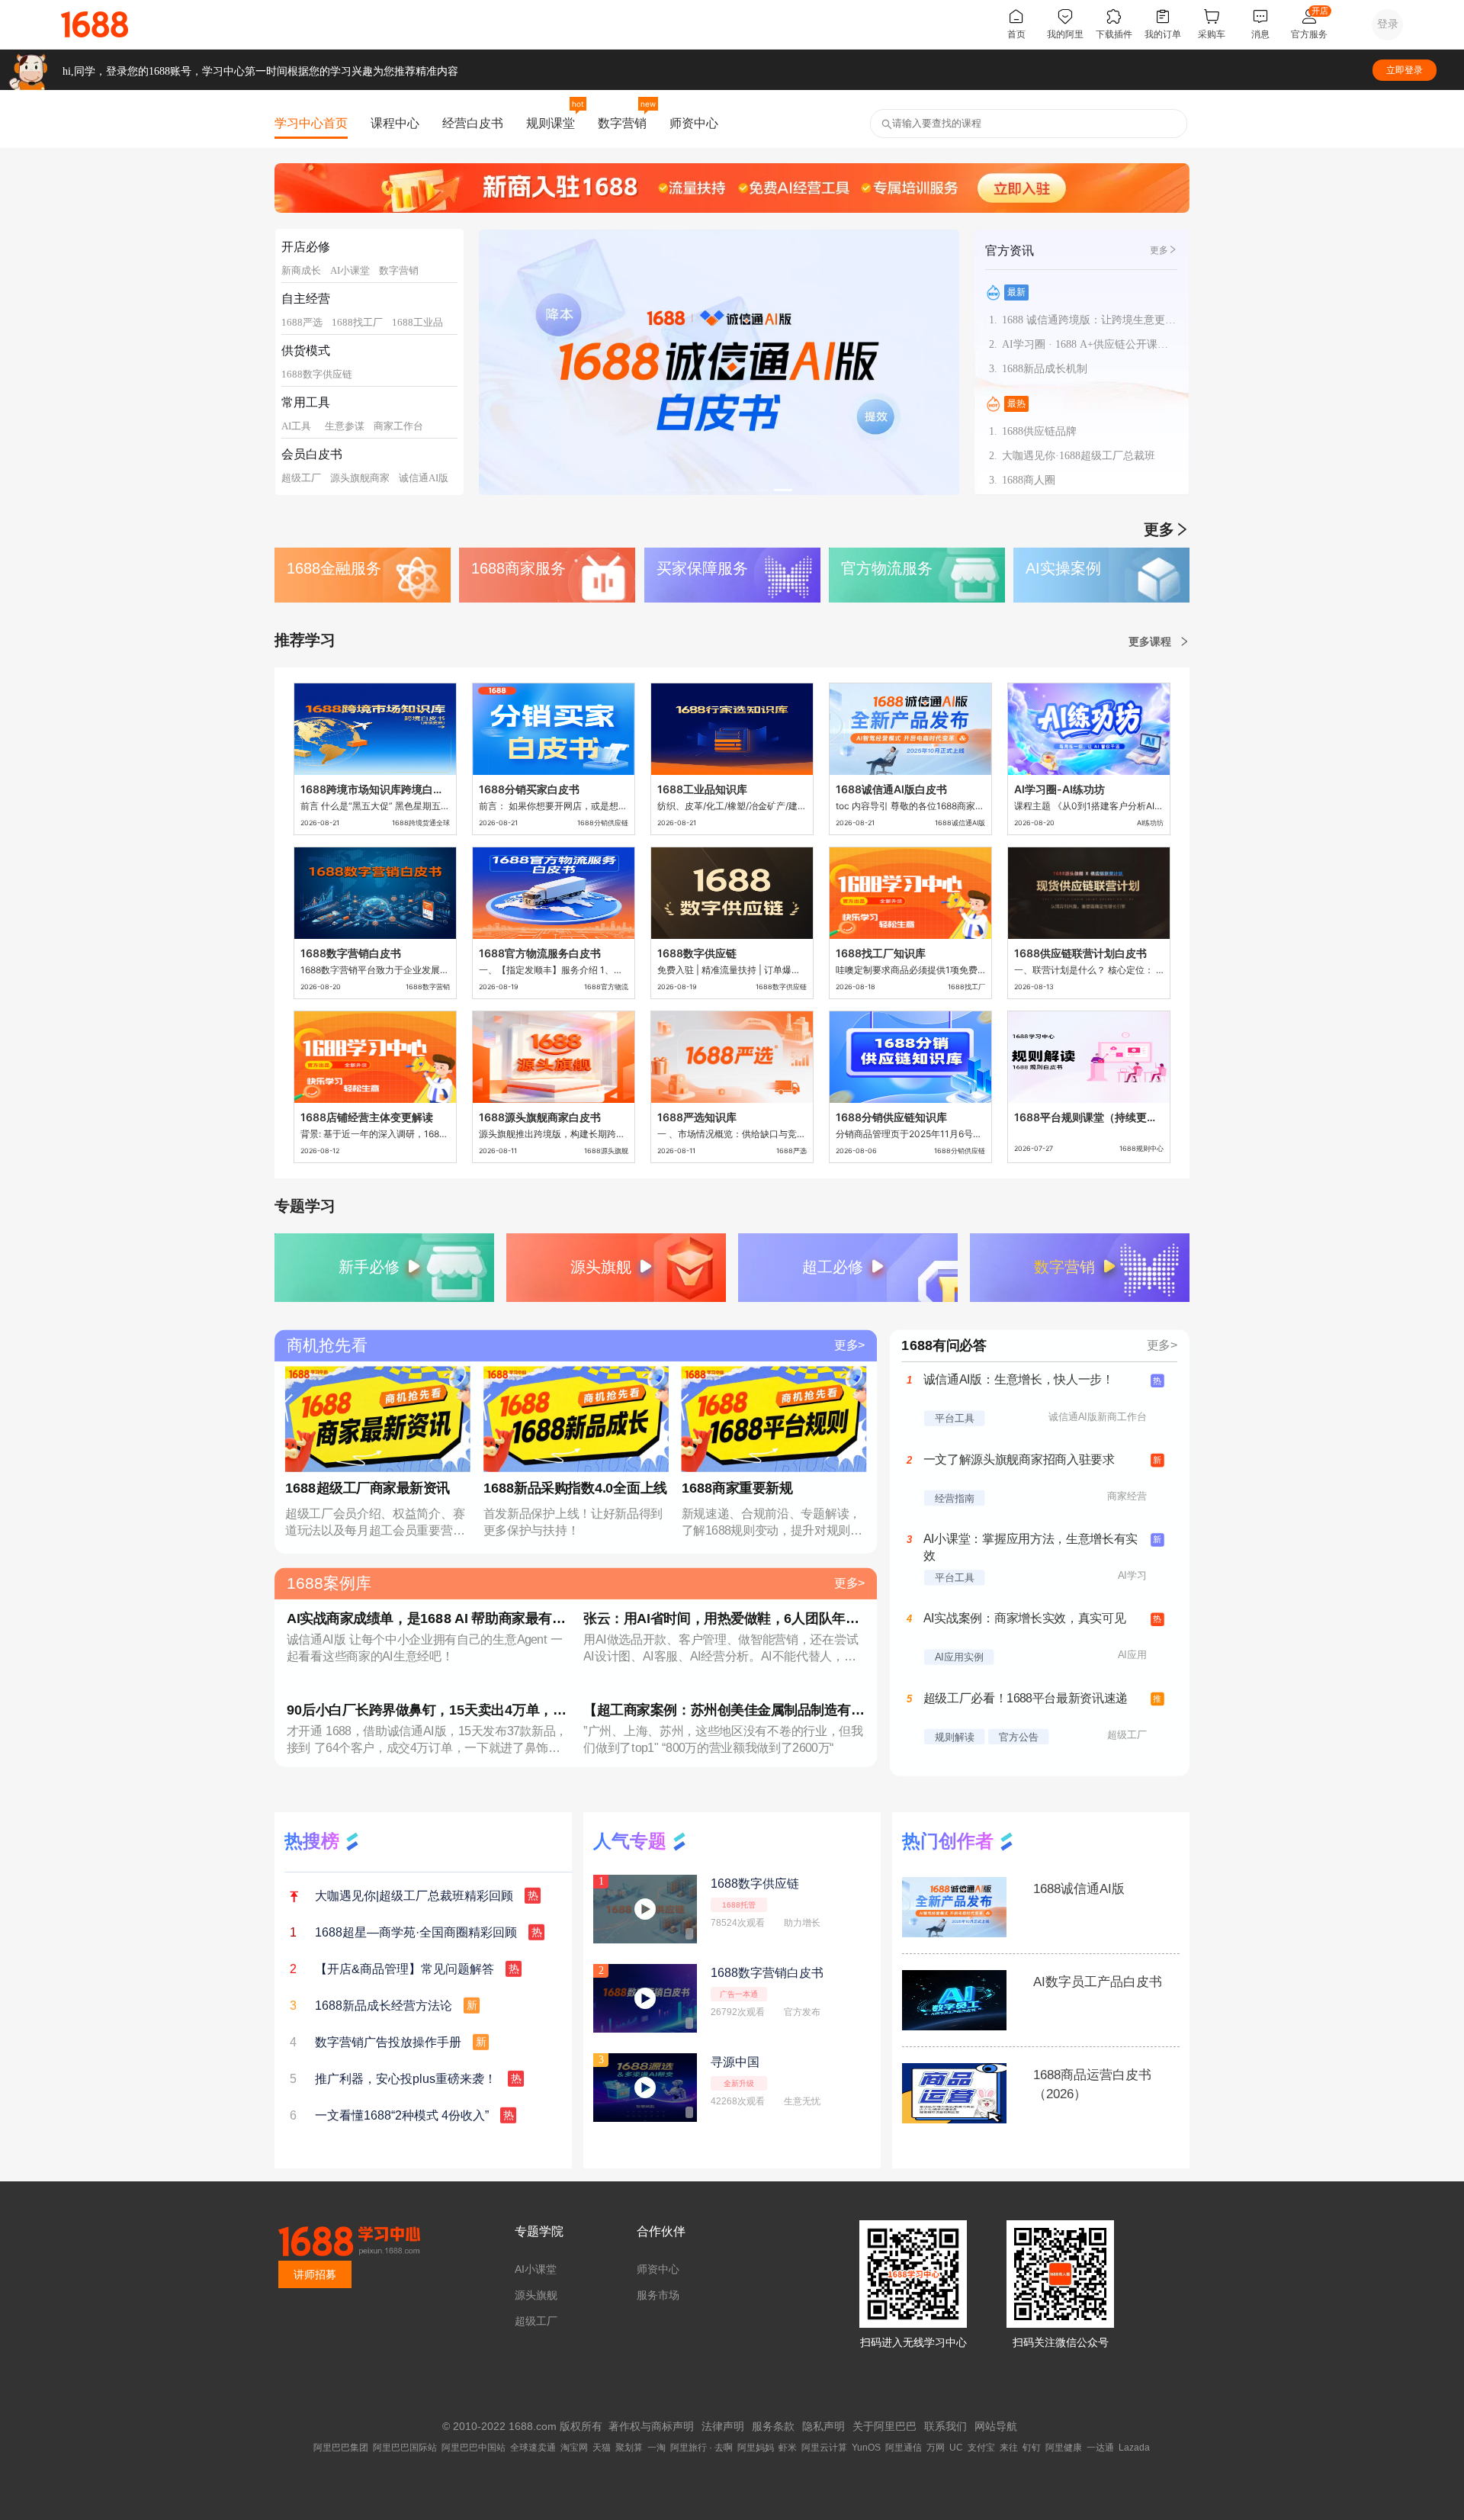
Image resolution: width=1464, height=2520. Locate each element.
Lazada (1134, 2448)
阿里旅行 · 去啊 (701, 2448)
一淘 (657, 2448)
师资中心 (694, 123)
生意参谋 (345, 426)
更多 (1159, 250)
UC (956, 2448)
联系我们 (945, 2426)
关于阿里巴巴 (884, 2426)
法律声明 (723, 2426)
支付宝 (981, 2448)
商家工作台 (398, 426)
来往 (1009, 2448)
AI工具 (296, 426)
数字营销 (622, 123)
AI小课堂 (350, 270)
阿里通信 (904, 2448)
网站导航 (996, 2426)
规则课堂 (551, 123)
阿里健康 (1064, 2448)
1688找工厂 (357, 322)
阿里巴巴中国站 (474, 2448)
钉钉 (1032, 2448)
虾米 (788, 2448)
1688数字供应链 (317, 374)
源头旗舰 (536, 2295)
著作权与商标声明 (651, 2426)
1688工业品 (417, 322)
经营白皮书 (473, 123)
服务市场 (658, 2295)
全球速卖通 (533, 2448)
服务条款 (773, 2426)
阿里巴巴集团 (341, 2448)
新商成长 (301, 270)
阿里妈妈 (756, 2448)
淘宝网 (574, 2448)
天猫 (602, 2448)
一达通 (1100, 2448)
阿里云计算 (824, 2448)
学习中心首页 (311, 123)
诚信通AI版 (424, 478)
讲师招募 (315, 2274)
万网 (936, 2448)
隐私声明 (823, 2426)
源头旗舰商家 (360, 478)
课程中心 (395, 123)
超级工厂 (301, 478)
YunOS (866, 2448)
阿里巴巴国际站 (405, 2448)
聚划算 (629, 2448)
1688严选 (302, 322)
